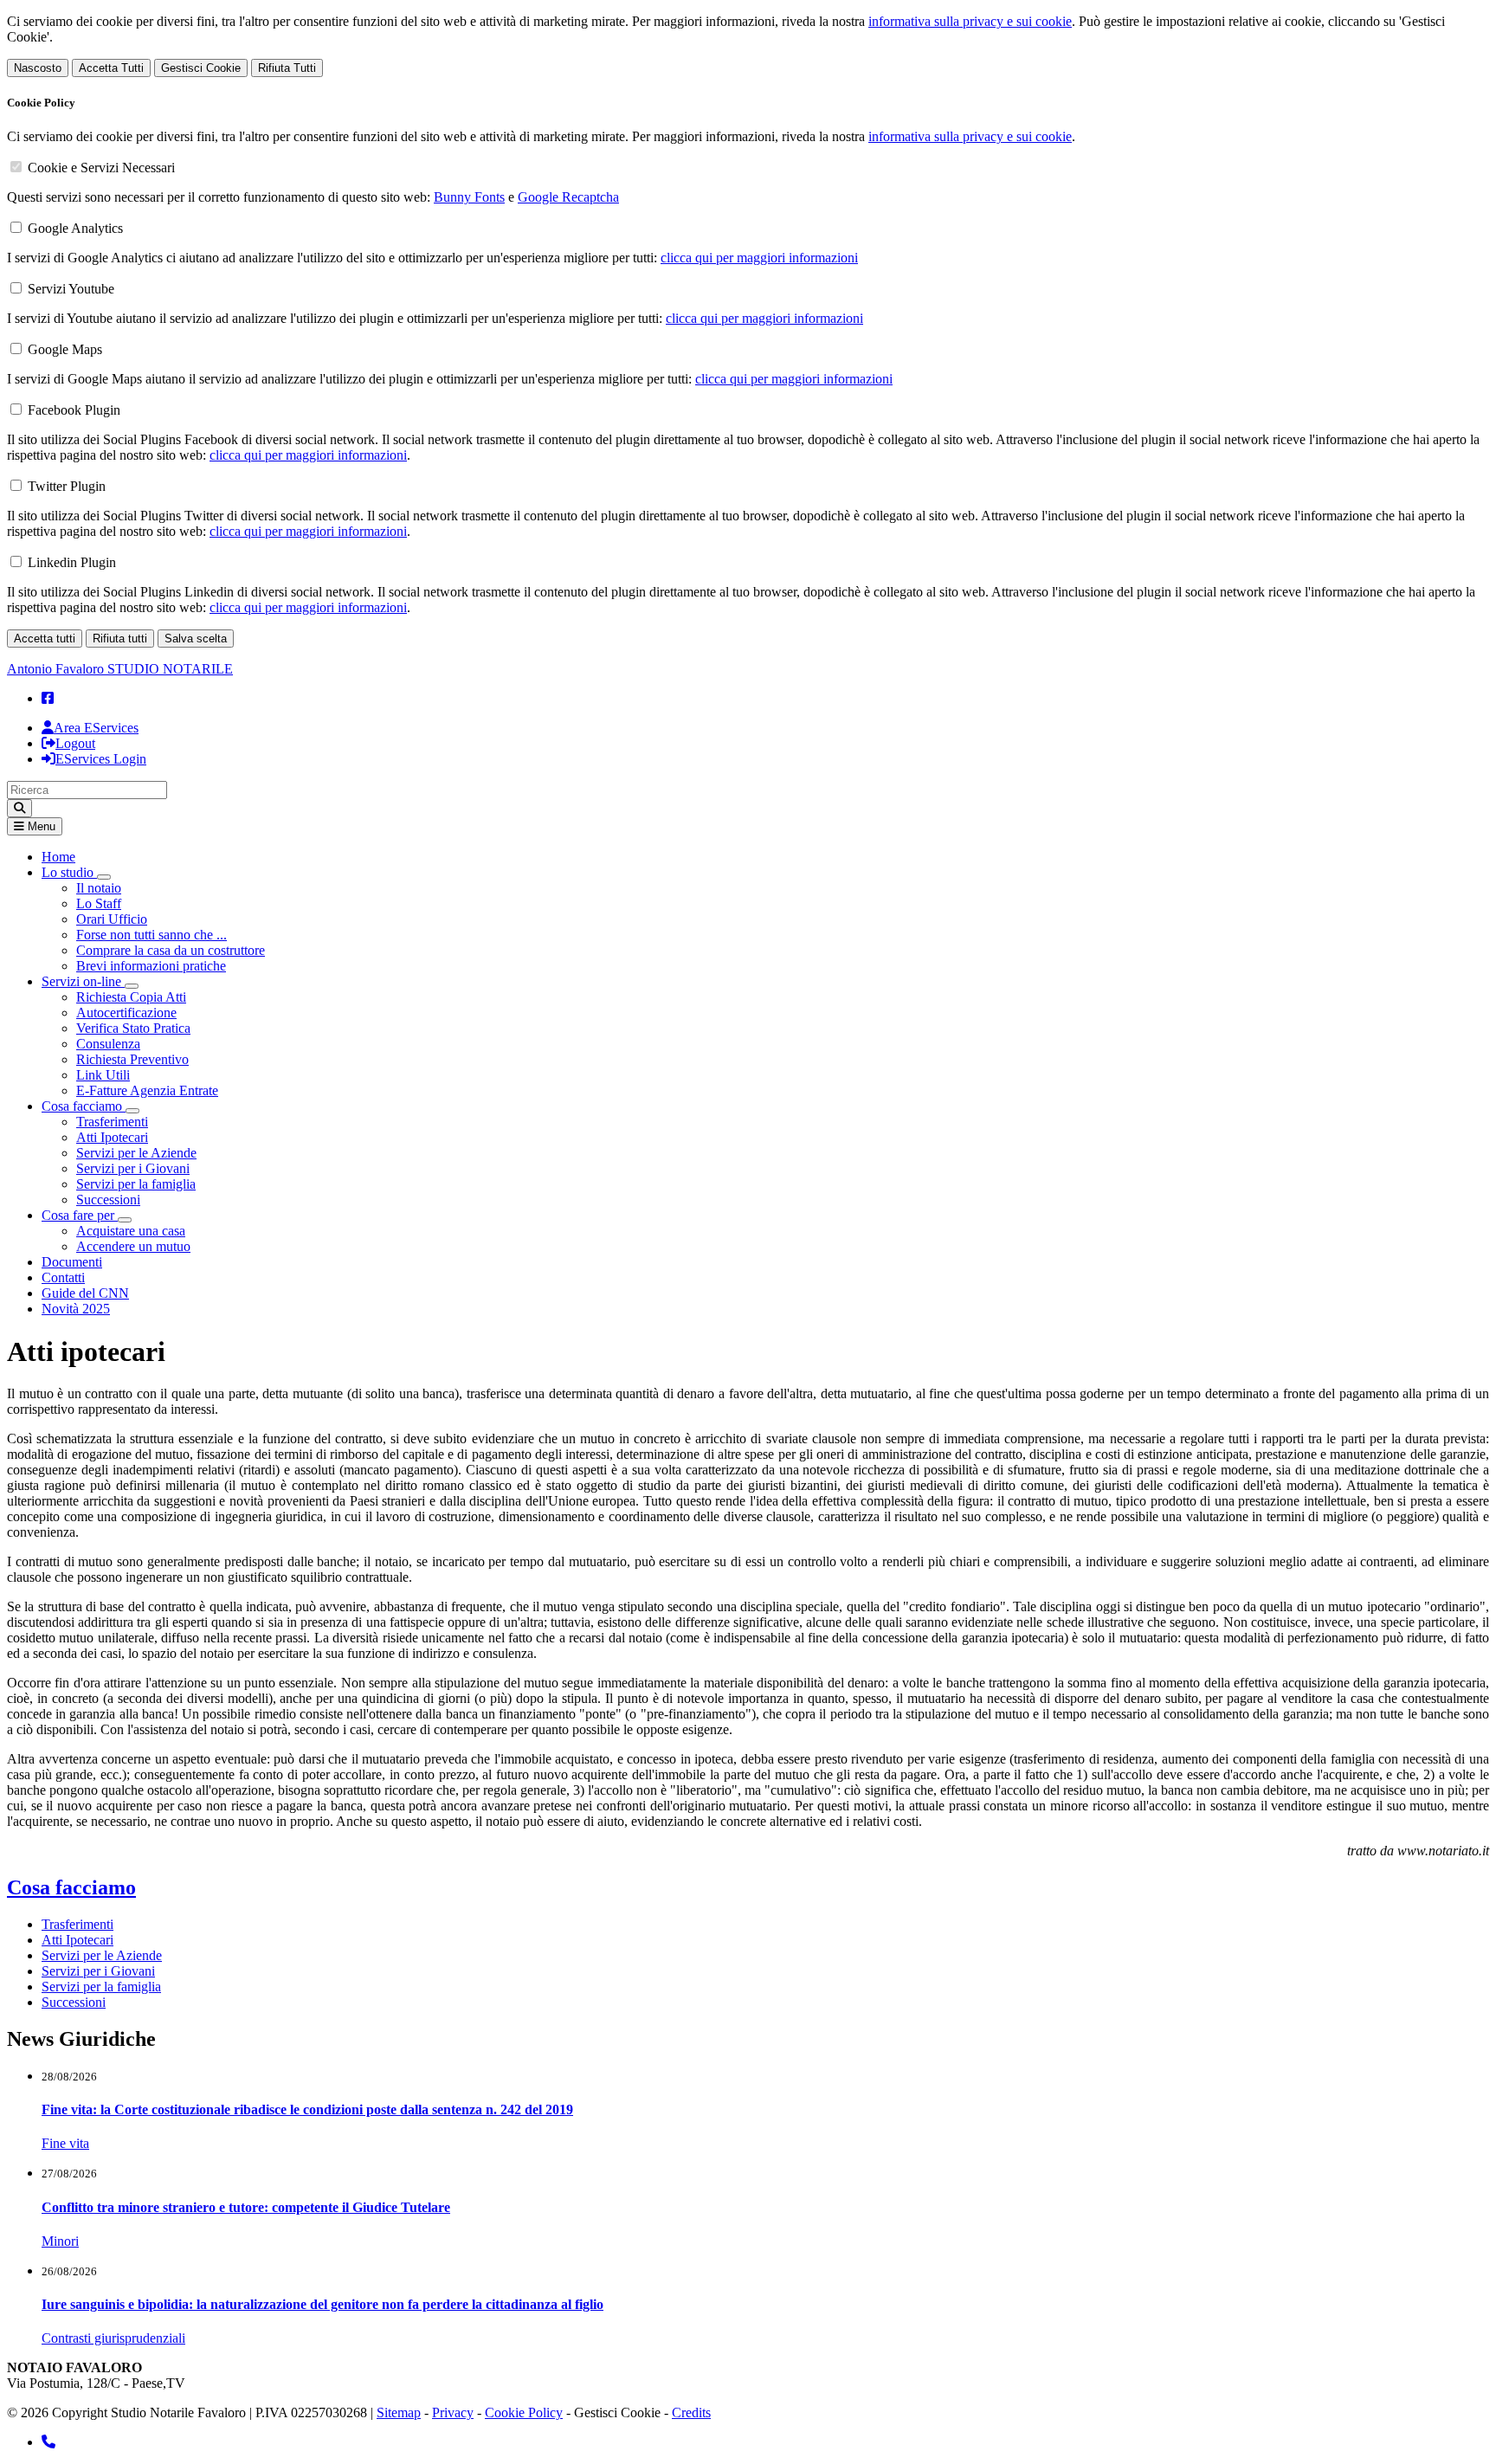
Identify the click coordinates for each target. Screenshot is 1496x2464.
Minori (60, 2241)
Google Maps (65, 349)
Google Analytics (75, 228)
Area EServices (96, 728)
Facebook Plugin (74, 410)
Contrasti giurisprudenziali (113, 2338)
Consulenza (108, 1044)
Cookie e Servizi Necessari (101, 168)
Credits (691, 2412)
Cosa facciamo (71, 1887)
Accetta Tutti (111, 68)
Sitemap (399, 2412)
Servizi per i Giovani (133, 1168)
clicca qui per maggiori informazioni (759, 258)
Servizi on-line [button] (83, 981)
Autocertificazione (126, 1013)
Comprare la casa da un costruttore (171, 950)
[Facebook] (48, 698)
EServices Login (101, 759)
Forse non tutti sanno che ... (152, 935)
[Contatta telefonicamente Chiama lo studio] (48, 2442)
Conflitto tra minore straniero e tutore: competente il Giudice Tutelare (246, 2207)
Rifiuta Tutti (287, 68)
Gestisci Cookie (201, 68)
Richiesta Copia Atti (131, 997)
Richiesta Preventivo (132, 1059)
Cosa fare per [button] (80, 1215)
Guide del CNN (85, 1293)
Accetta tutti (45, 639)
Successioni (108, 1200)
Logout (75, 743)
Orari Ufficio (112, 919)
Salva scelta (196, 639)
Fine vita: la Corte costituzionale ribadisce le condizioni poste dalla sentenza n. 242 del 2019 (307, 2109)
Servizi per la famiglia (136, 1184)
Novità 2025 (76, 1309)
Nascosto (38, 68)
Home (58, 857)
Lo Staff (99, 903)
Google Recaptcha (568, 197)
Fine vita (65, 2143)
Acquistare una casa (131, 1231)
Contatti (63, 1277)
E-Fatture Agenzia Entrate (147, 1090)
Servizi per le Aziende (136, 1153)
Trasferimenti (112, 1122)
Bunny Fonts (469, 197)
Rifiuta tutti (120, 639)
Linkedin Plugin (72, 562)
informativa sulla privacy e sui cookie (970, 21)
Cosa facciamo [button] (84, 1106)
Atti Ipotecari (112, 1137)
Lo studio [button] (69, 872)
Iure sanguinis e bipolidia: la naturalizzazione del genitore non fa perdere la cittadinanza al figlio (322, 2304)
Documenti (72, 1262)
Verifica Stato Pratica (133, 1028)
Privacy (453, 2412)
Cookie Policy (524, 2412)
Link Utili (103, 1075)
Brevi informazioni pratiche (151, 966)
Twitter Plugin (67, 486)
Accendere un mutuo (133, 1246)
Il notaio (99, 888)
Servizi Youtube (71, 289)
